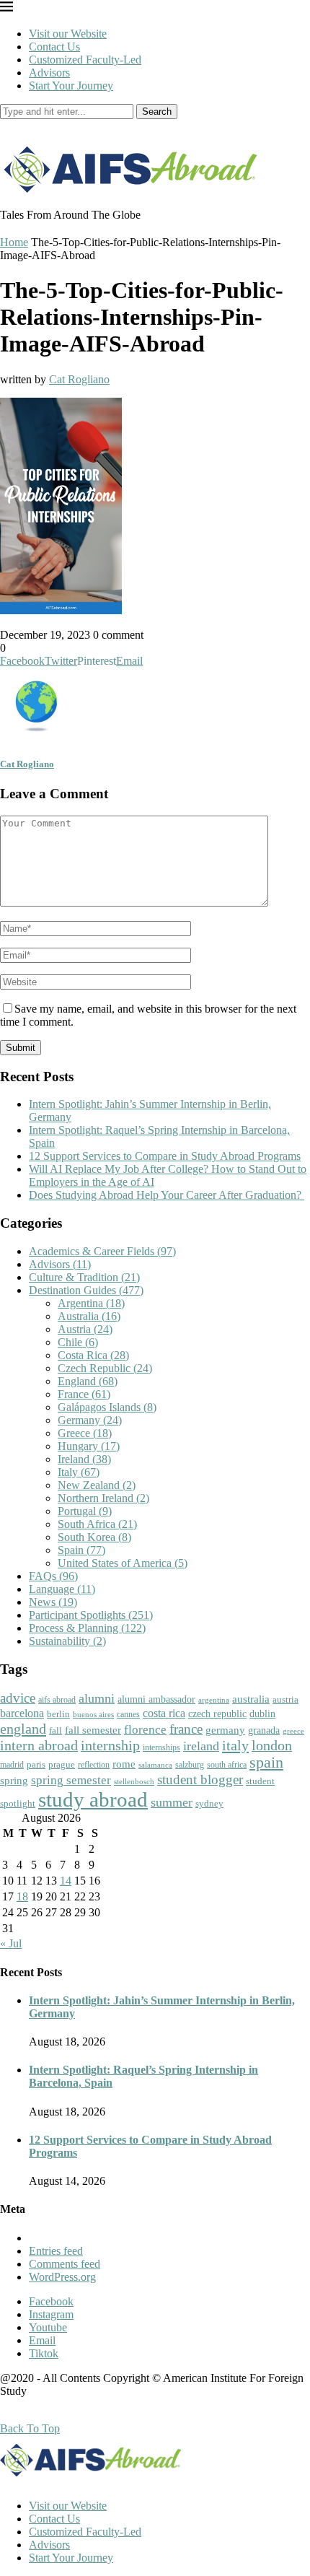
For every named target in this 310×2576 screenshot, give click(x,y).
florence (145, 1729)
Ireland (84, 1459)
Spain (81, 1550)
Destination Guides (86, 1290)
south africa (227, 1765)
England (88, 1381)
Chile (78, 1342)
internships (161, 1748)
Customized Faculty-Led (85, 60)
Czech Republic (105, 1368)
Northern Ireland (103, 1498)
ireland (201, 1746)
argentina (214, 1700)
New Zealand (97, 1485)
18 (22, 1896)
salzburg (190, 1765)
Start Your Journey (71, 86)
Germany (90, 1420)
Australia (89, 1316)
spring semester (71, 1780)
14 (66, 1881)
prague (62, 1764)
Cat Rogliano (79, 379)
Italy (79, 1472)
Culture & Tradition (84, 1277)
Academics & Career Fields (102, 1251)
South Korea (94, 1537)
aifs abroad (57, 1700)
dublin (262, 1713)
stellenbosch (134, 1781)
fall (56, 1730)
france (186, 1729)
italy (235, 1745)
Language (62, 1589)
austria (285, 1699)
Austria (85, 1329)
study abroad (93, 1799)
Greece (85, 1433)
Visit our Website (68, 34)
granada (264, 1730)
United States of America (123, 1563)
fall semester (93, 1730)
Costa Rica (93, 1355)
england (23, 1729)
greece (293, 1731)
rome (124, 1764)
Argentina (91, 1303)
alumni (97, 1698)
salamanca (155, 1765)
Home (14, 242)
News (53, 1602)
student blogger (200, 1780)
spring (14, 1780)
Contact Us (54, 47)
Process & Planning (87, 1628)
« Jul (11, 1943)
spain (266, 1763)
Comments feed (65, 2264)
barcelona (22, 1713)
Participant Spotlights (91, 1615)
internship (110, 1745)
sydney (209, 1803)
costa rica (164, 1713)
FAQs (53, 1576)
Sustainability (67, 1641)
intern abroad (39, 1745)
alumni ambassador (156, 1699)
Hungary (89, 1446)
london (272, 1745)
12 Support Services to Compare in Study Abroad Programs (165, 1156)
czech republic (217, 1714)
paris (36, 1764)
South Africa (97, 1524)
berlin (58, 1714)
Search (157, 112)
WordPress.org (62, 2277)
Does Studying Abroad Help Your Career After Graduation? (167, 1195)
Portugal (85, 1511)
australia (251, 1699)
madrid (12, 1765)
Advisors (49, 73)
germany (225, 1730)
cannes (128, 1715)
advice (18, 1698)
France (84, 1394)
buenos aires (93, 1715)
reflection (94, 1765)
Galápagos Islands (107, 1407)
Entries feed (56, 2251)
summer (172, 1802)
